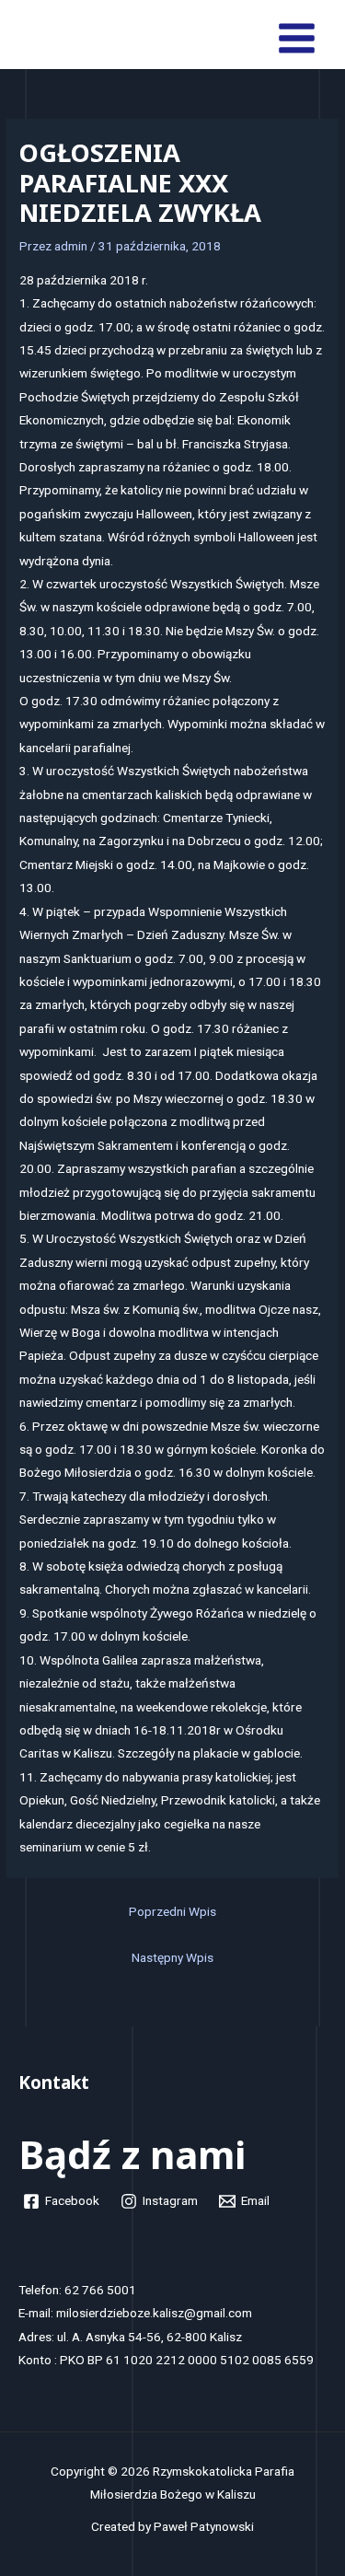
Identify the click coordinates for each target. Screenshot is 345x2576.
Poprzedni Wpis (172, 1911)
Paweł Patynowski (204, 2526)
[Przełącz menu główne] (297, 39)
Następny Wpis (172, 1957)
